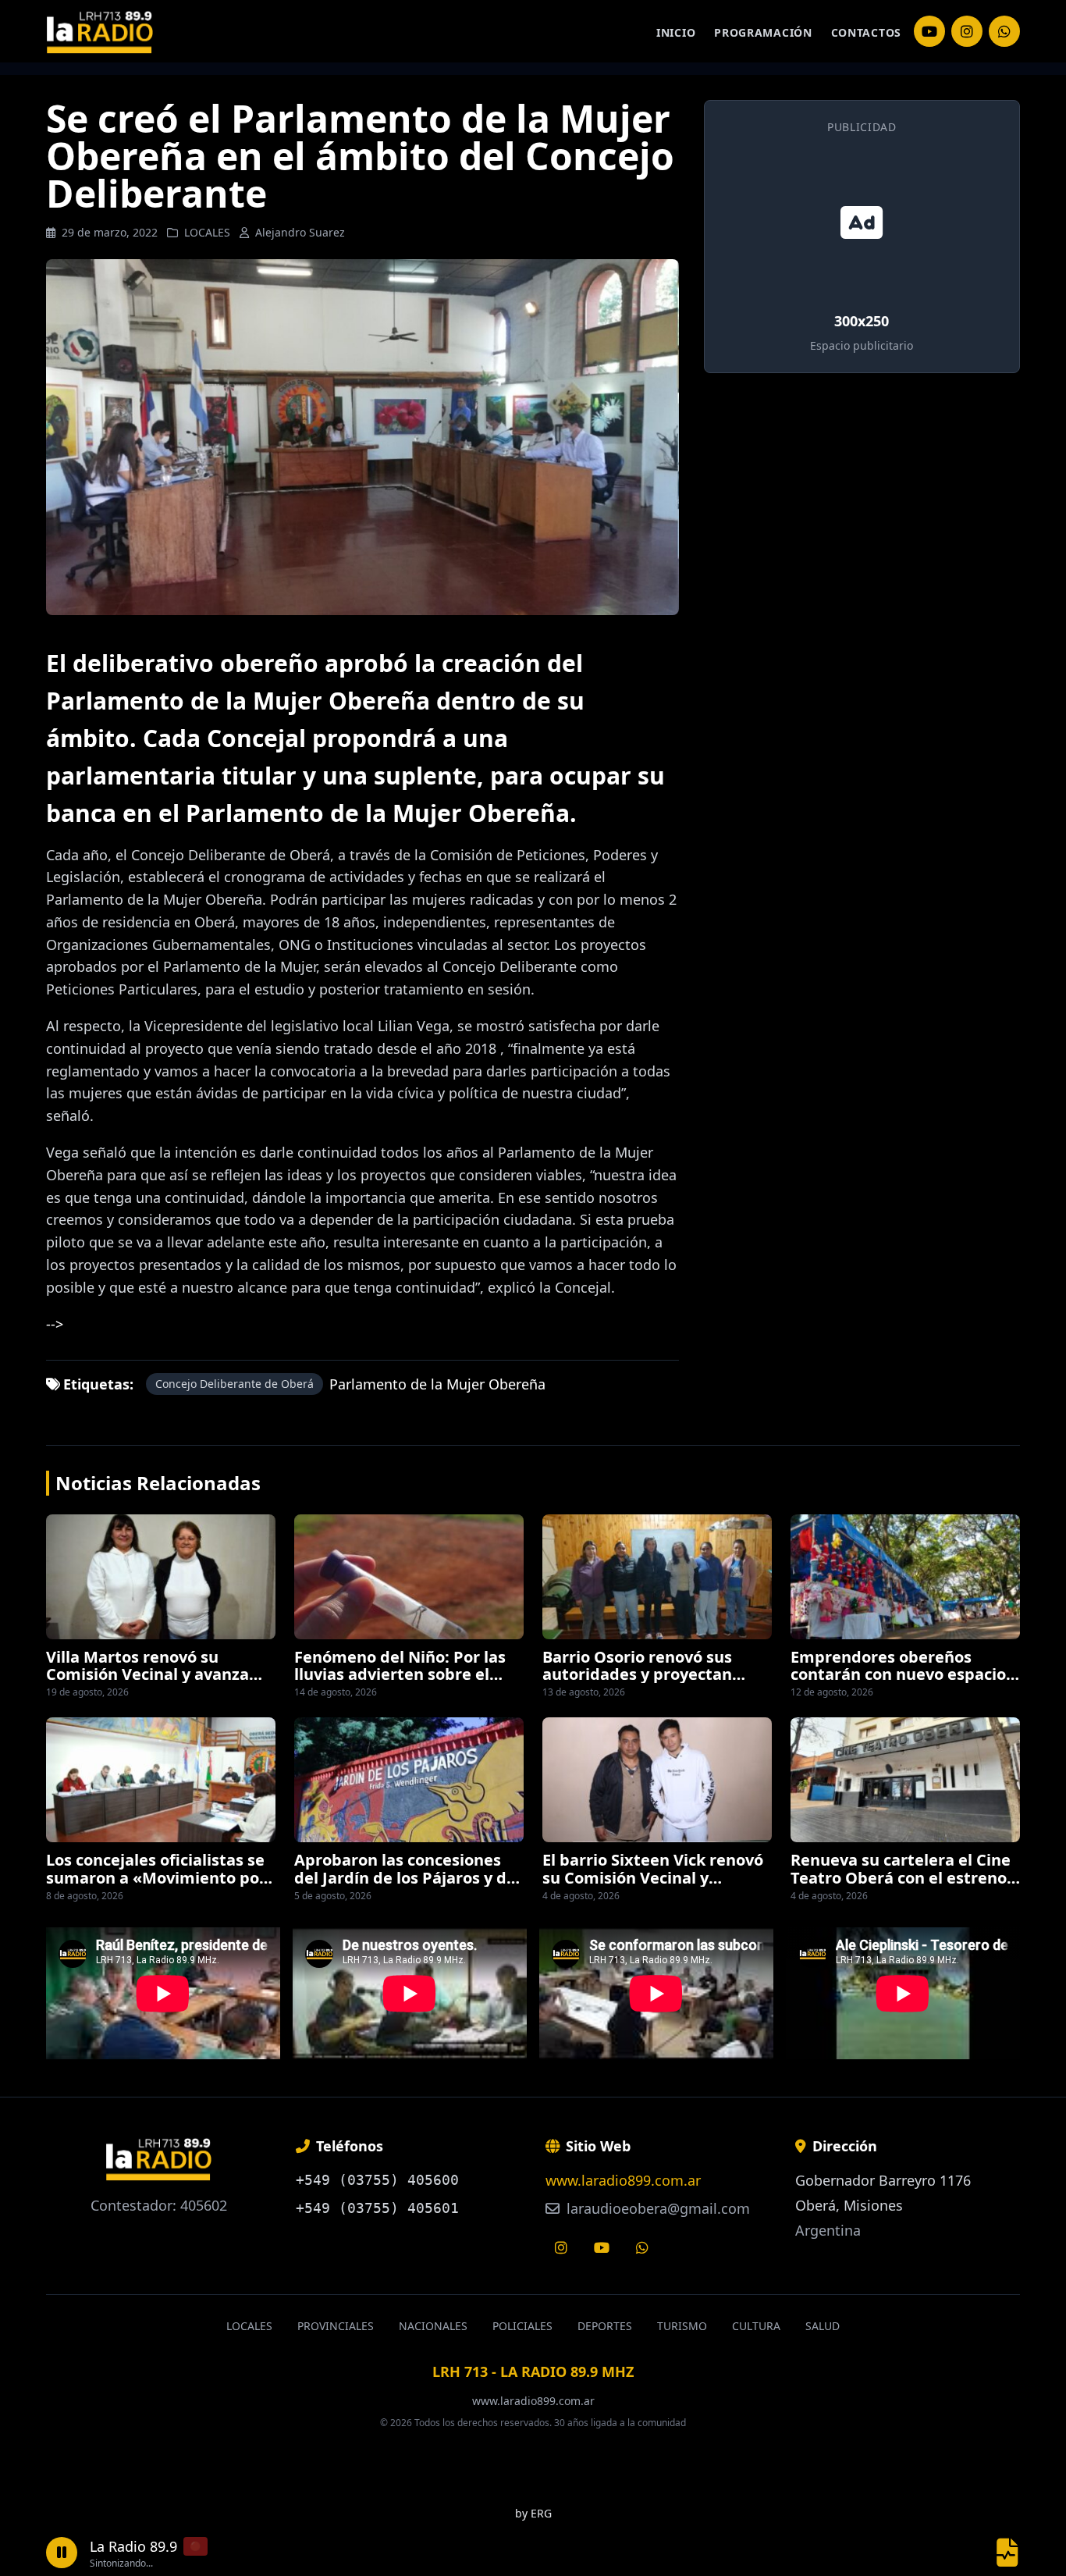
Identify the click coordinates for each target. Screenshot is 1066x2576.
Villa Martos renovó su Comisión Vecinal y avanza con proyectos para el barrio (155, 1674)
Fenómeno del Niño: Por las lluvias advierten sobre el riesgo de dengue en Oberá (400, 1674)
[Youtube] (602, 2247)
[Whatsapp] (642, 2247)
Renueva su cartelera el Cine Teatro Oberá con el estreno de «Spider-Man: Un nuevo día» (901, 1886)
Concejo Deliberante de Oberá (235, 1384)
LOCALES (207, 232)
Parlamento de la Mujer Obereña (437, 1384)
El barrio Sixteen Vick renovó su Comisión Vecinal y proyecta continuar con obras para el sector (656, 1886)
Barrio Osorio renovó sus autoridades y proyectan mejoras (637, 1674)
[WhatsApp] (1004, 31)
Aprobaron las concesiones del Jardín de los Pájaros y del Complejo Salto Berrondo (407, 1877)
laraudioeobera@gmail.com (656, 2208)
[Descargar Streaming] (1007, 2553)
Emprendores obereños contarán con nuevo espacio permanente (898, 1674)
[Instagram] (929, 31)
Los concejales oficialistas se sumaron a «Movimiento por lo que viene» (156, 1877)
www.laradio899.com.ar (623, 2180)
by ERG (533, 2513)
